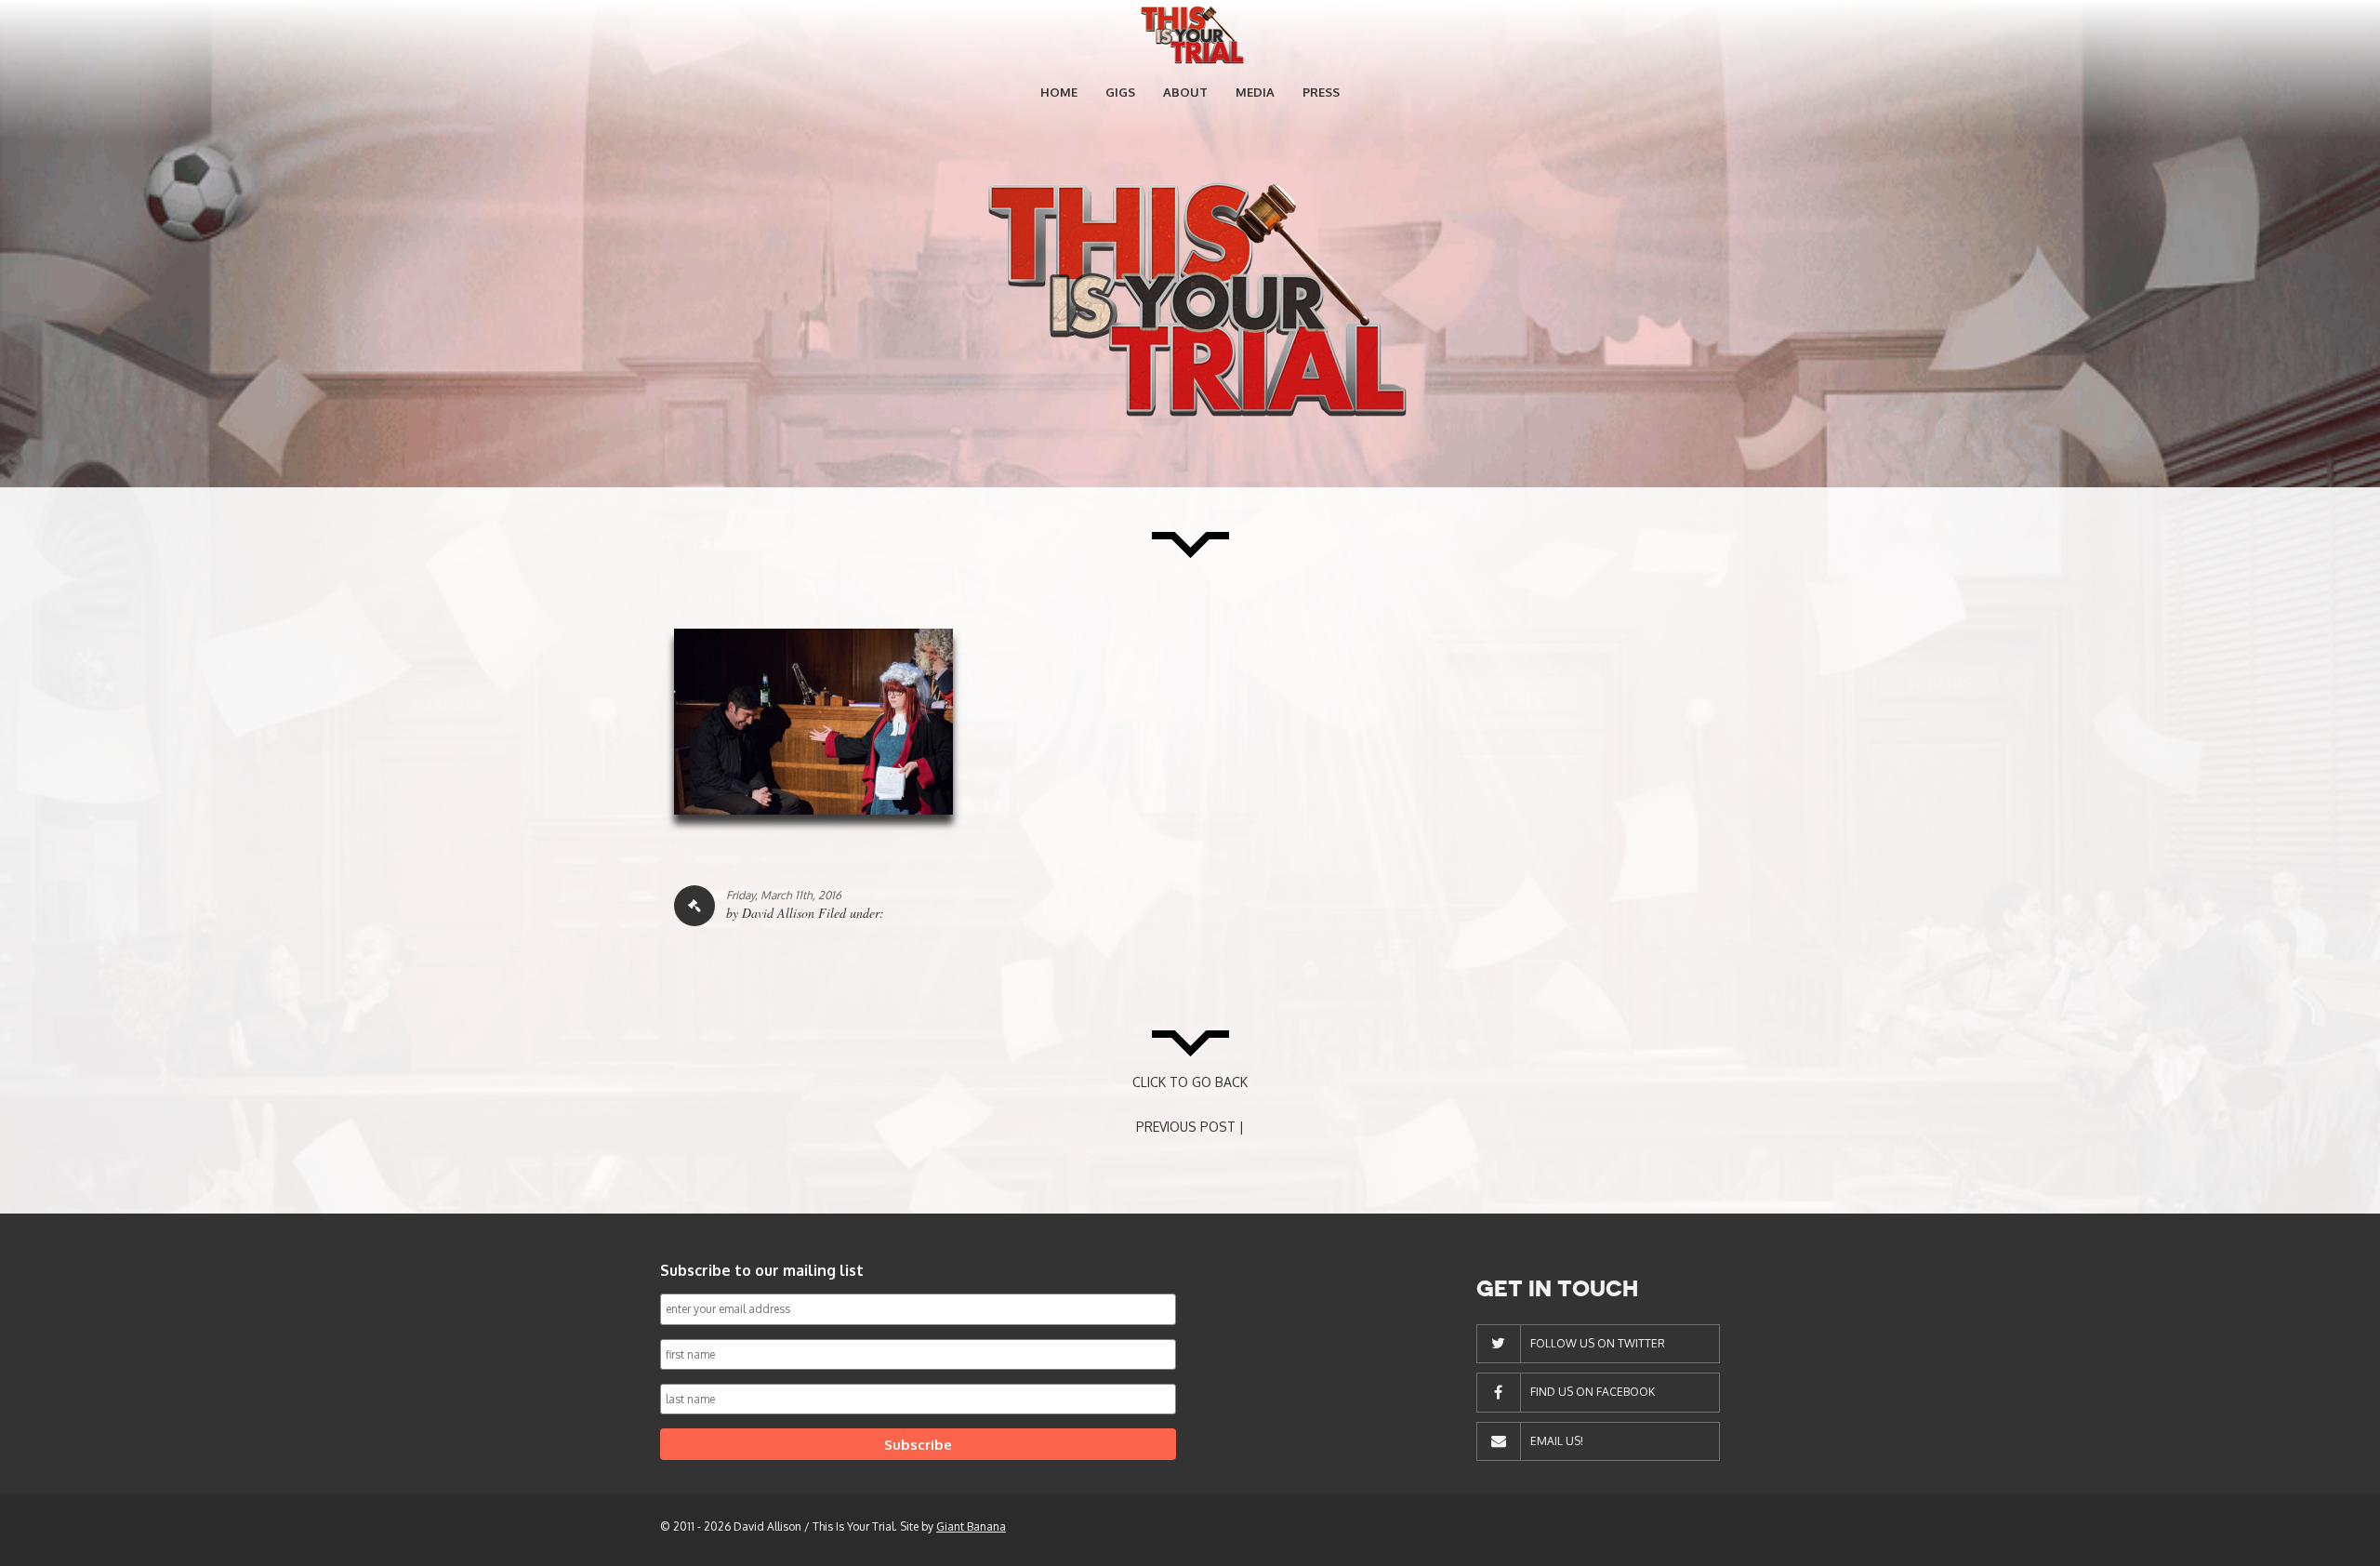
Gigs (1120, 92)
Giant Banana (971, 1526)
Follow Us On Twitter (1598, 1343)
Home (1059, 92)
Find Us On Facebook (1593, 1392)
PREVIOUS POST (1186, 1127)
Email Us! (1557, 1441)
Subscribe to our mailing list (762, 1270)
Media (1255, 92)
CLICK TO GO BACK (1190, 1082)
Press (1321, 92)
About (1185, 92)
